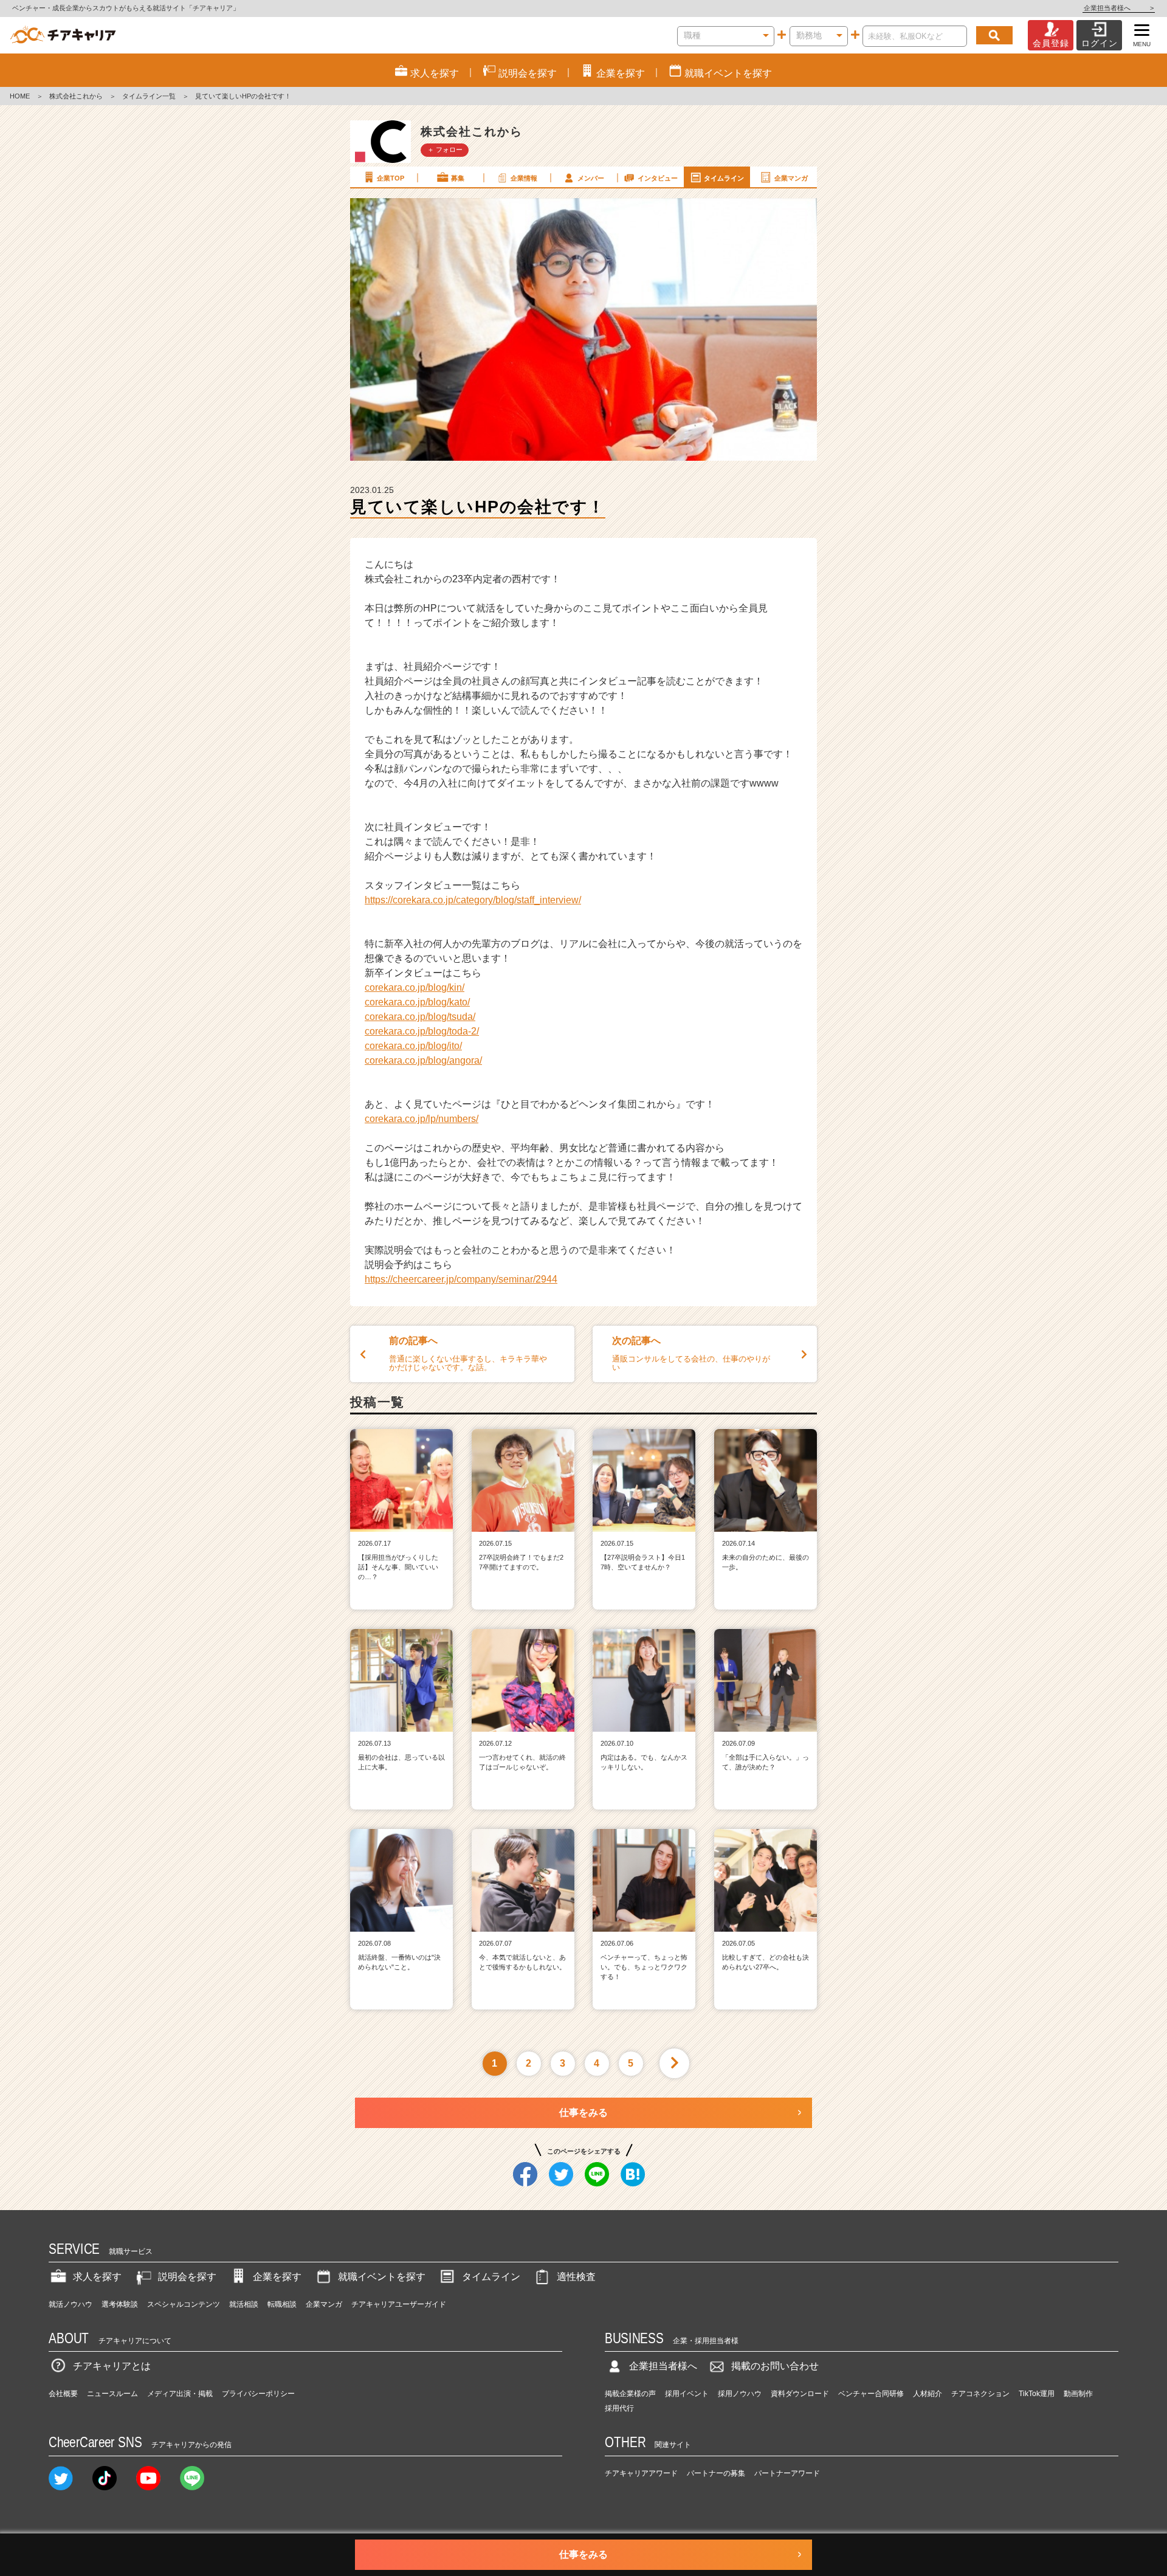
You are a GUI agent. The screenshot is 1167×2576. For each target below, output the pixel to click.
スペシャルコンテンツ (184, 2304)
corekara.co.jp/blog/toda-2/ (422, 1031)
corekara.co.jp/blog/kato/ (417, 1002)
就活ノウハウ (71, 2304)
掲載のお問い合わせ (775, 2366)
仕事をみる (583, 2113)
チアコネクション (980, 2394)
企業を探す (277, 2277)
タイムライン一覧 (149, 96)
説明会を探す (187, 2277)
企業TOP (391, 178)
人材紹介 (928, 2394)
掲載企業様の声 (630, 2394)
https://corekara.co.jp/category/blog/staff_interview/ (473, 900)
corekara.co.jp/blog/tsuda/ (420, 1017)
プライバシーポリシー (258, 2394)
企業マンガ (791, 178)
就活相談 (244, 2304)
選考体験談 (120, 2304)
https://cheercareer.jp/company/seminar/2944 (461, 1279)
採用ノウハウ (740, 2394)
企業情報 (524, 178)
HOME (20, 96)
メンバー (591, 178)
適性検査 (576, 2277)
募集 (458, 178)
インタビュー (658, 178)
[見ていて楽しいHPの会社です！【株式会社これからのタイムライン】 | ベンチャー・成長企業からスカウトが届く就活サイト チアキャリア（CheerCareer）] (63, 35)
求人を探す (97, 2277)
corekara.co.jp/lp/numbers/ (422, 1119)
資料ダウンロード (800, 2394)
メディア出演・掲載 (180, 2394)
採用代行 (619, 2408)
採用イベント (687, 2394)
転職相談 (282, 2304)
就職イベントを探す (382, 2277)
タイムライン (724, 178)
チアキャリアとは (112, 2366)
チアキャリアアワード (641, 2473)
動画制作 (1078, 2394)
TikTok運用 (1037, 2394)
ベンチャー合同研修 (871, 2394)
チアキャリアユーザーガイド (399, 2304)
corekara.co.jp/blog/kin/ (415, 987)
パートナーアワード (787, 2473)
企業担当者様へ (1119, 8)
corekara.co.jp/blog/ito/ (413, 1046)
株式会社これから (76, 96)
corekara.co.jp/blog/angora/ (423, 1060)
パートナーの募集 (716, 2473)
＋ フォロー (445, 150)
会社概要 (63, 2394)
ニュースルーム (112, 2394)
